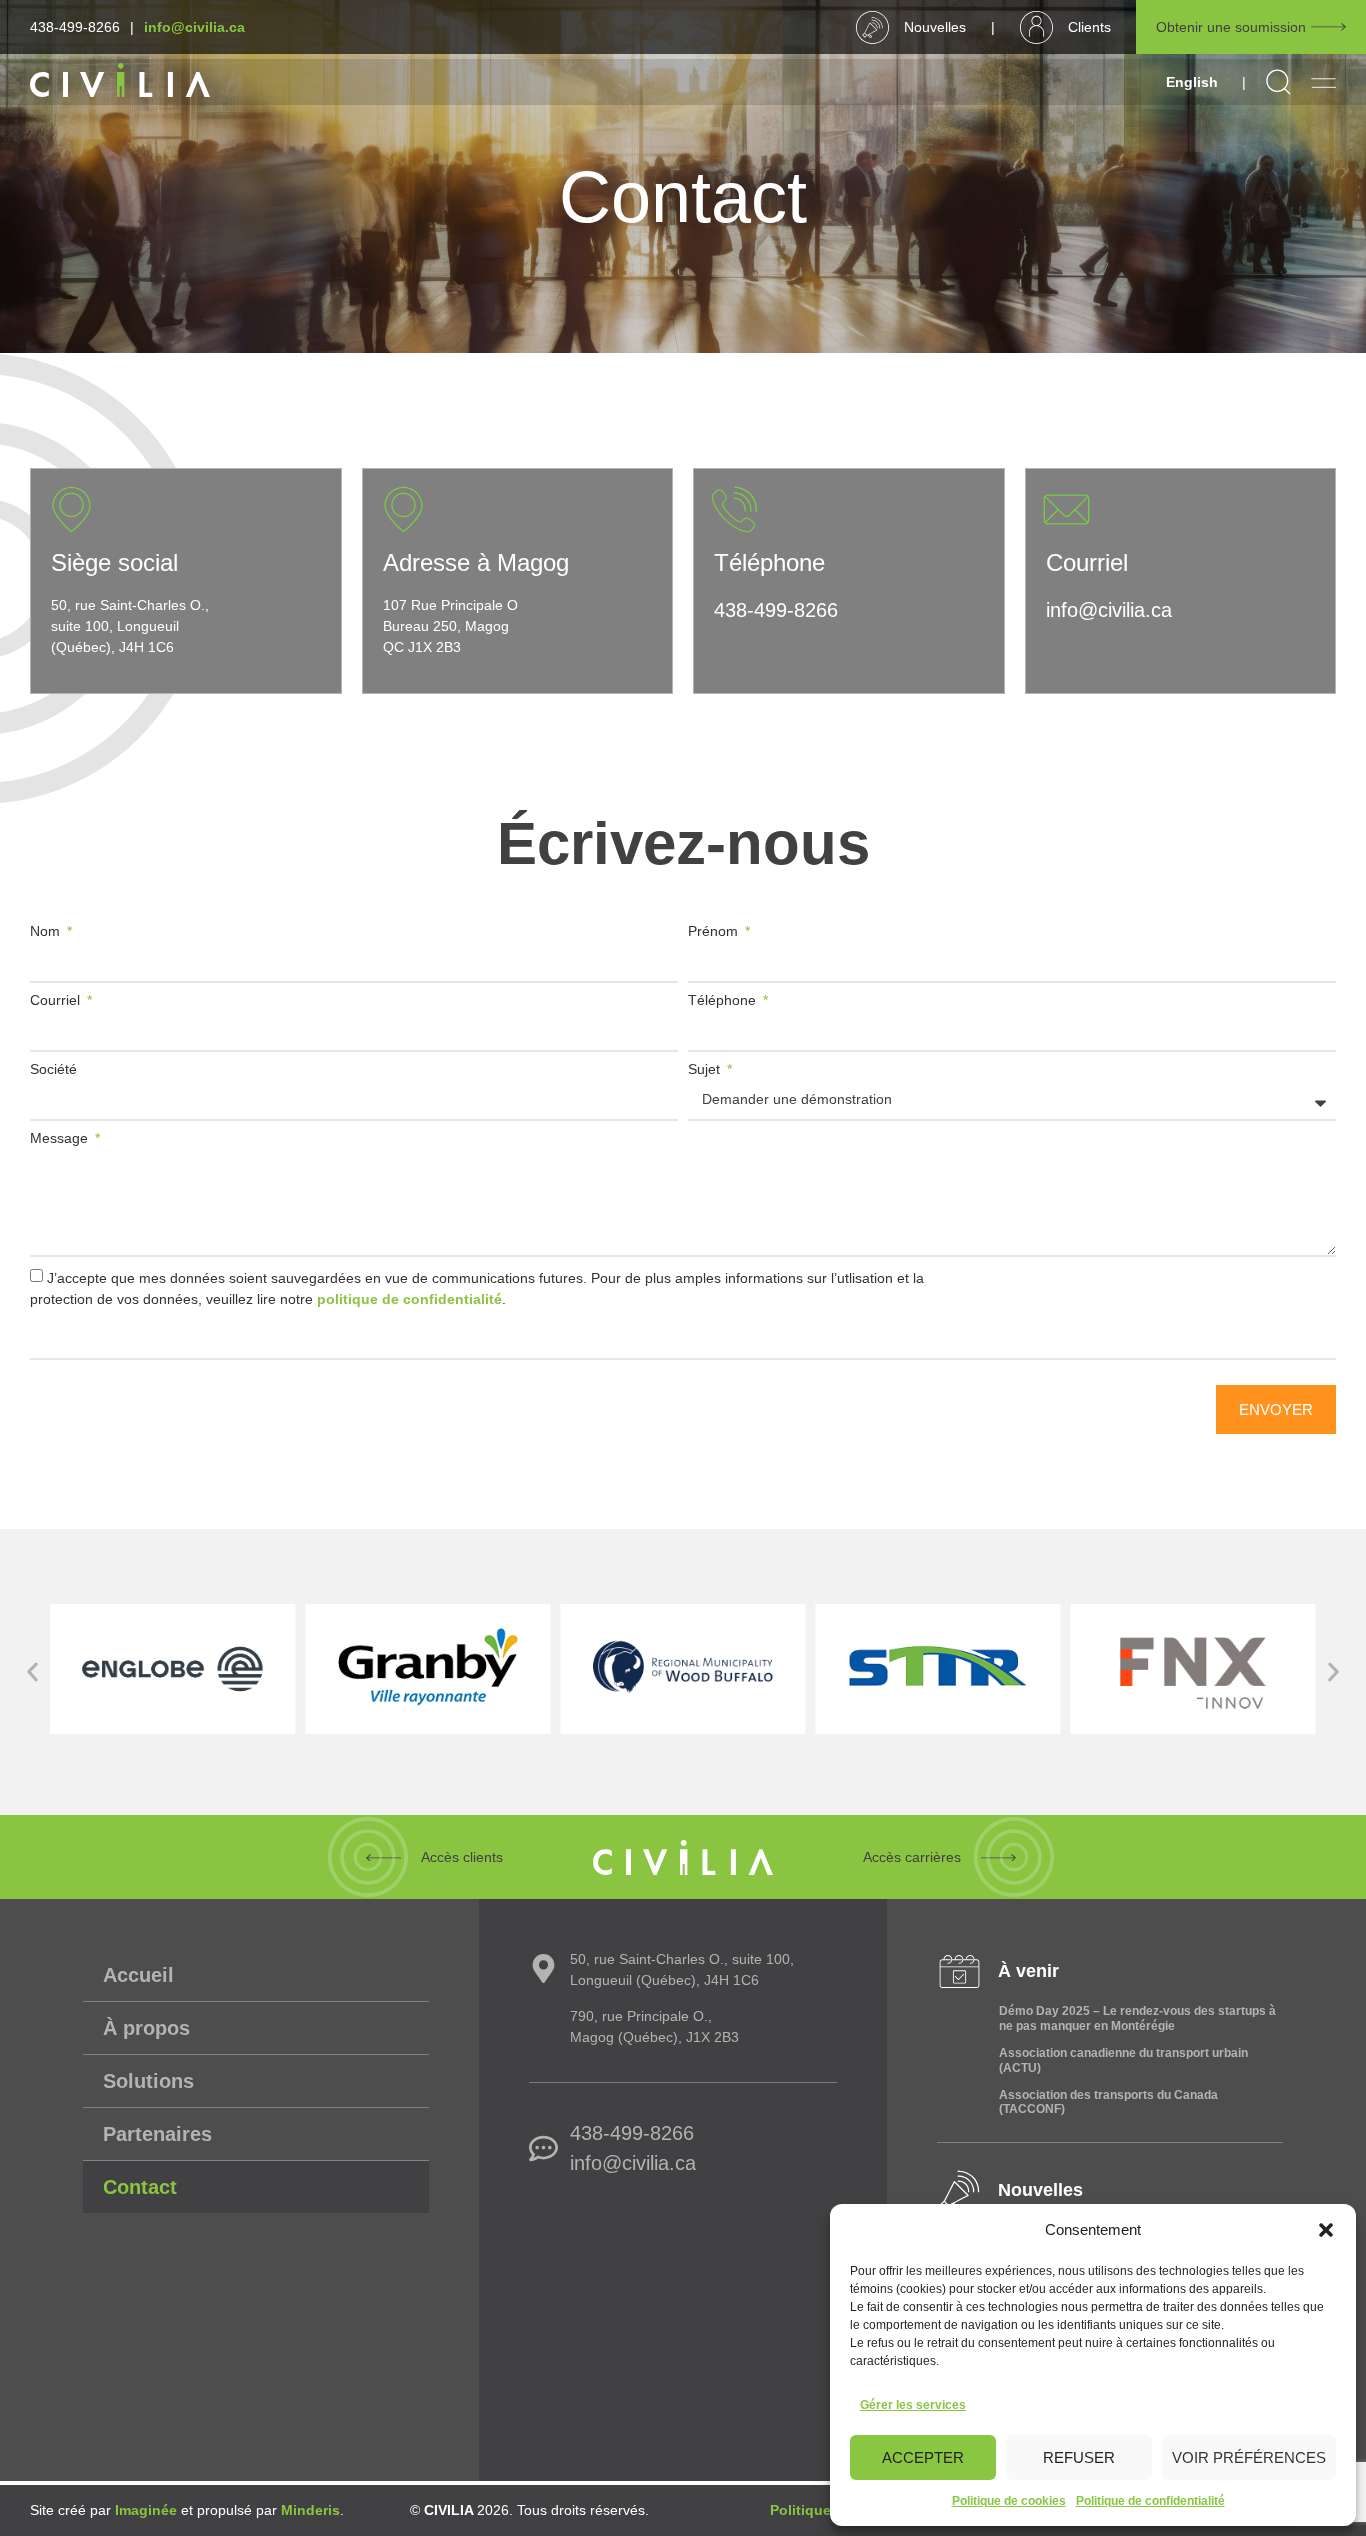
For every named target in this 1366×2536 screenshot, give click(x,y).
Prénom (715, 931)
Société (53, 1069)
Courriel (57, 1000)
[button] (1326, 2230)
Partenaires (157, 2134)
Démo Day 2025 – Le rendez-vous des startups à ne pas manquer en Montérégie (1137, 2018)
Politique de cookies (1009, 2501)
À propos (146, 2028)
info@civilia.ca (194, 27)
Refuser (1079, 2457)
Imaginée (146, 2510)
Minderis (310, 2510)
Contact (140, 2187)
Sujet (706, 1069)
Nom (47, 931)
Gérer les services (913, 2405)
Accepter (923, 2457)
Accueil (138, 1975)
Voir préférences (1249, 2457)
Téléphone (724, 1000)
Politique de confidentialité (1150, 2501)
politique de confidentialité (409, 1299)
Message (61, 1138)
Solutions (148, 2081)
